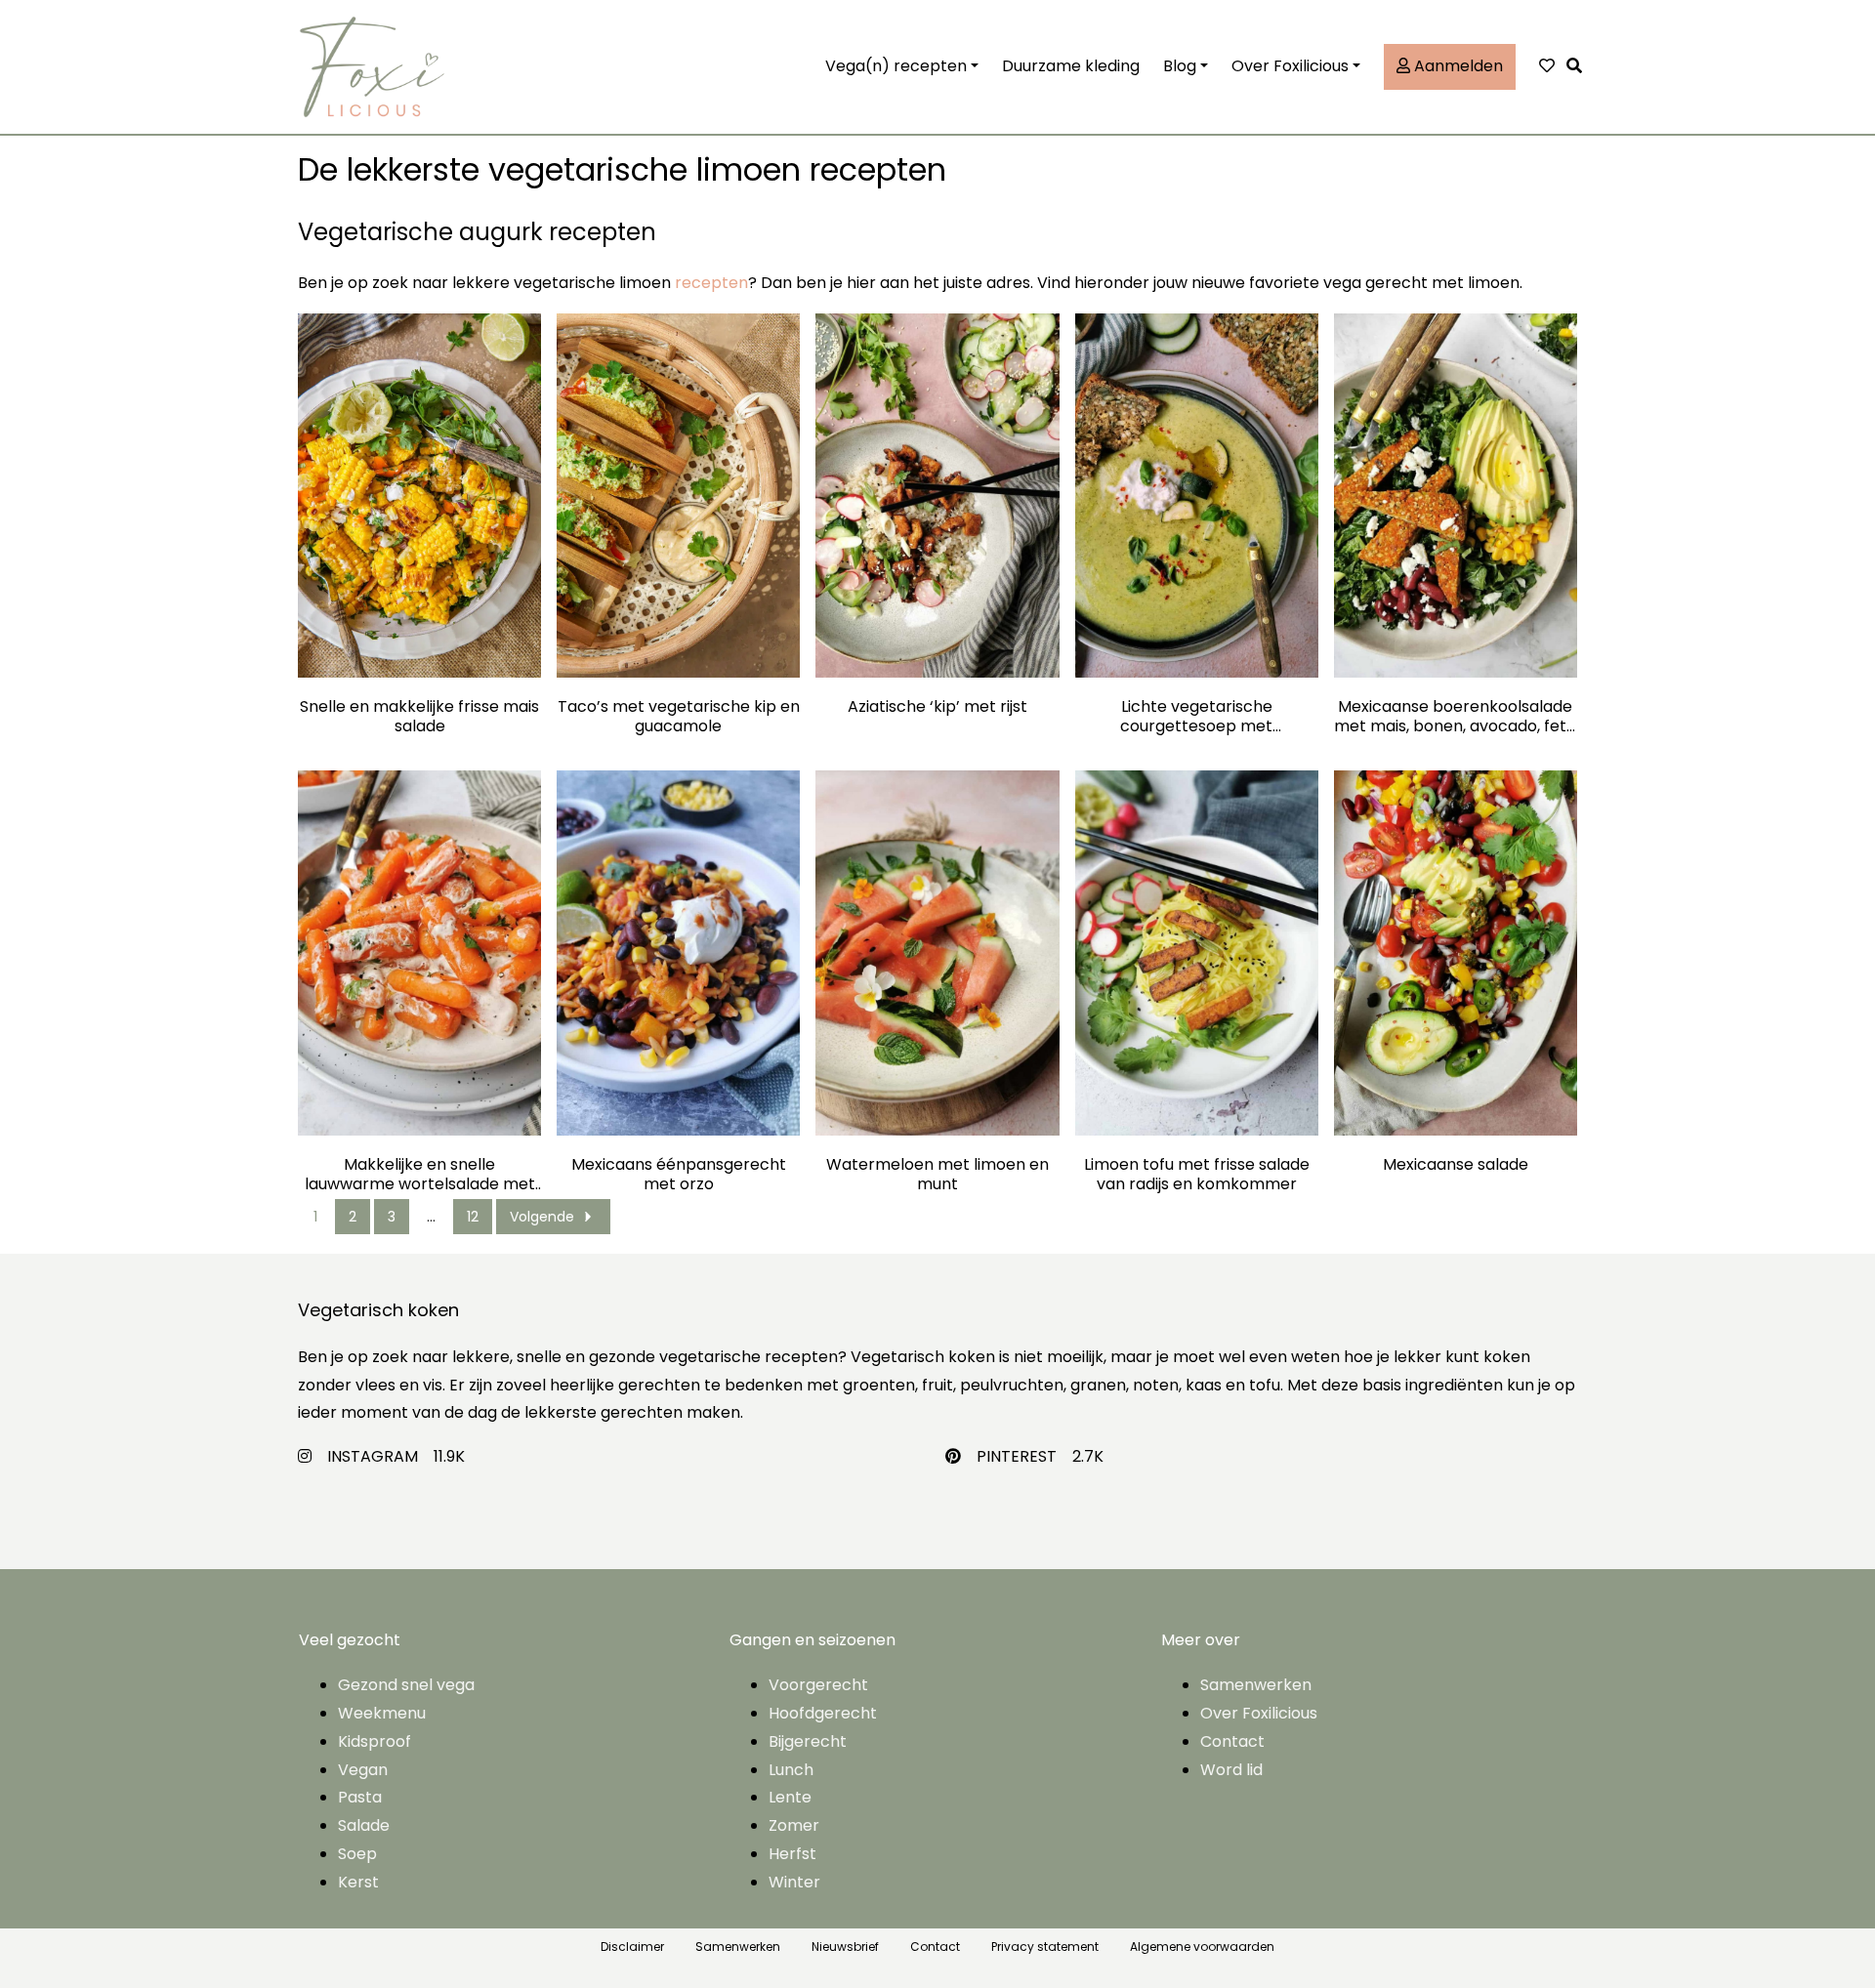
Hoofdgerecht (823, 1713)
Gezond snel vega (406, 1685)
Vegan (363, 1770)
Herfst (792, 1854)
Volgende (542, 1217)
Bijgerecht (808, 1741)
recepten (711, 283)
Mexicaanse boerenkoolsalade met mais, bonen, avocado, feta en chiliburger (1455, 717)
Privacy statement (1045, 1947)
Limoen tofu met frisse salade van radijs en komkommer (1197, 1175)
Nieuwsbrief (845, 1947)
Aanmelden (1457, 66)
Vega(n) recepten (896, 66)
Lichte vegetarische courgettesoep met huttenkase (1196, 717)
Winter (794, 1882)
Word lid (1231, 1770)
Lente (790, 1797)
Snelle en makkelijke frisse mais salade (419, 717)
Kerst (358, 1882)
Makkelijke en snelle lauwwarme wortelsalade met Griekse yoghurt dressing (420, 1175)
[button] (1579, 67)
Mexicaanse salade (1456, 1165)
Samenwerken (1256, 1685)
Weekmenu (382, 1713)
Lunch (791, 1770)
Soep (357, 1854)
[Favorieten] (1547, 67)
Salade (364, 1825)
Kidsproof (375, 1741)
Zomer (794, 1825)
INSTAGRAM (373, 1456)
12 (473, 1217)
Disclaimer (632, 1947)
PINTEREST (1017, 1456)
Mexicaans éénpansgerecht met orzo (679, 1175)
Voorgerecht (818, 1685)
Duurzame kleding (1071, 66)
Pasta (360, 1797)
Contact (1232, 1741)
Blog (1180, 66)
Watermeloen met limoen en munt (937, 1175)
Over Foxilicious (1290, 66)
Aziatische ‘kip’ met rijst (937, 707)
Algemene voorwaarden (1202, 1947)
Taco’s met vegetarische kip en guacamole (679, 717)
